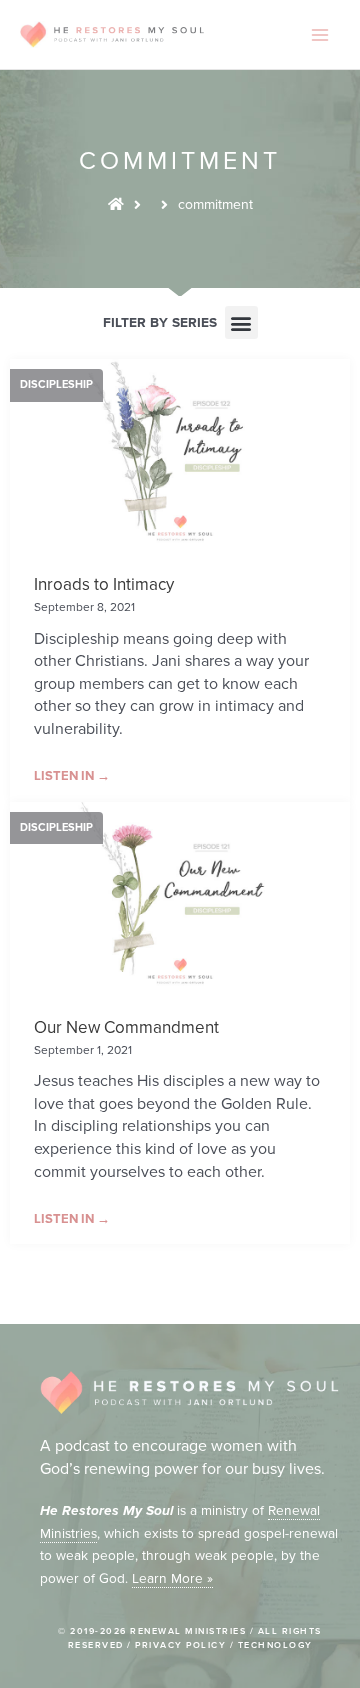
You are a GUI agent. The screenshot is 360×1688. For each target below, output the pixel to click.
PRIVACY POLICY (180, 1645)
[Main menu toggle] (320, 34)
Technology (275, 1645)
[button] (241, 322)
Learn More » (172, 1578)
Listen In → (72, 776)
